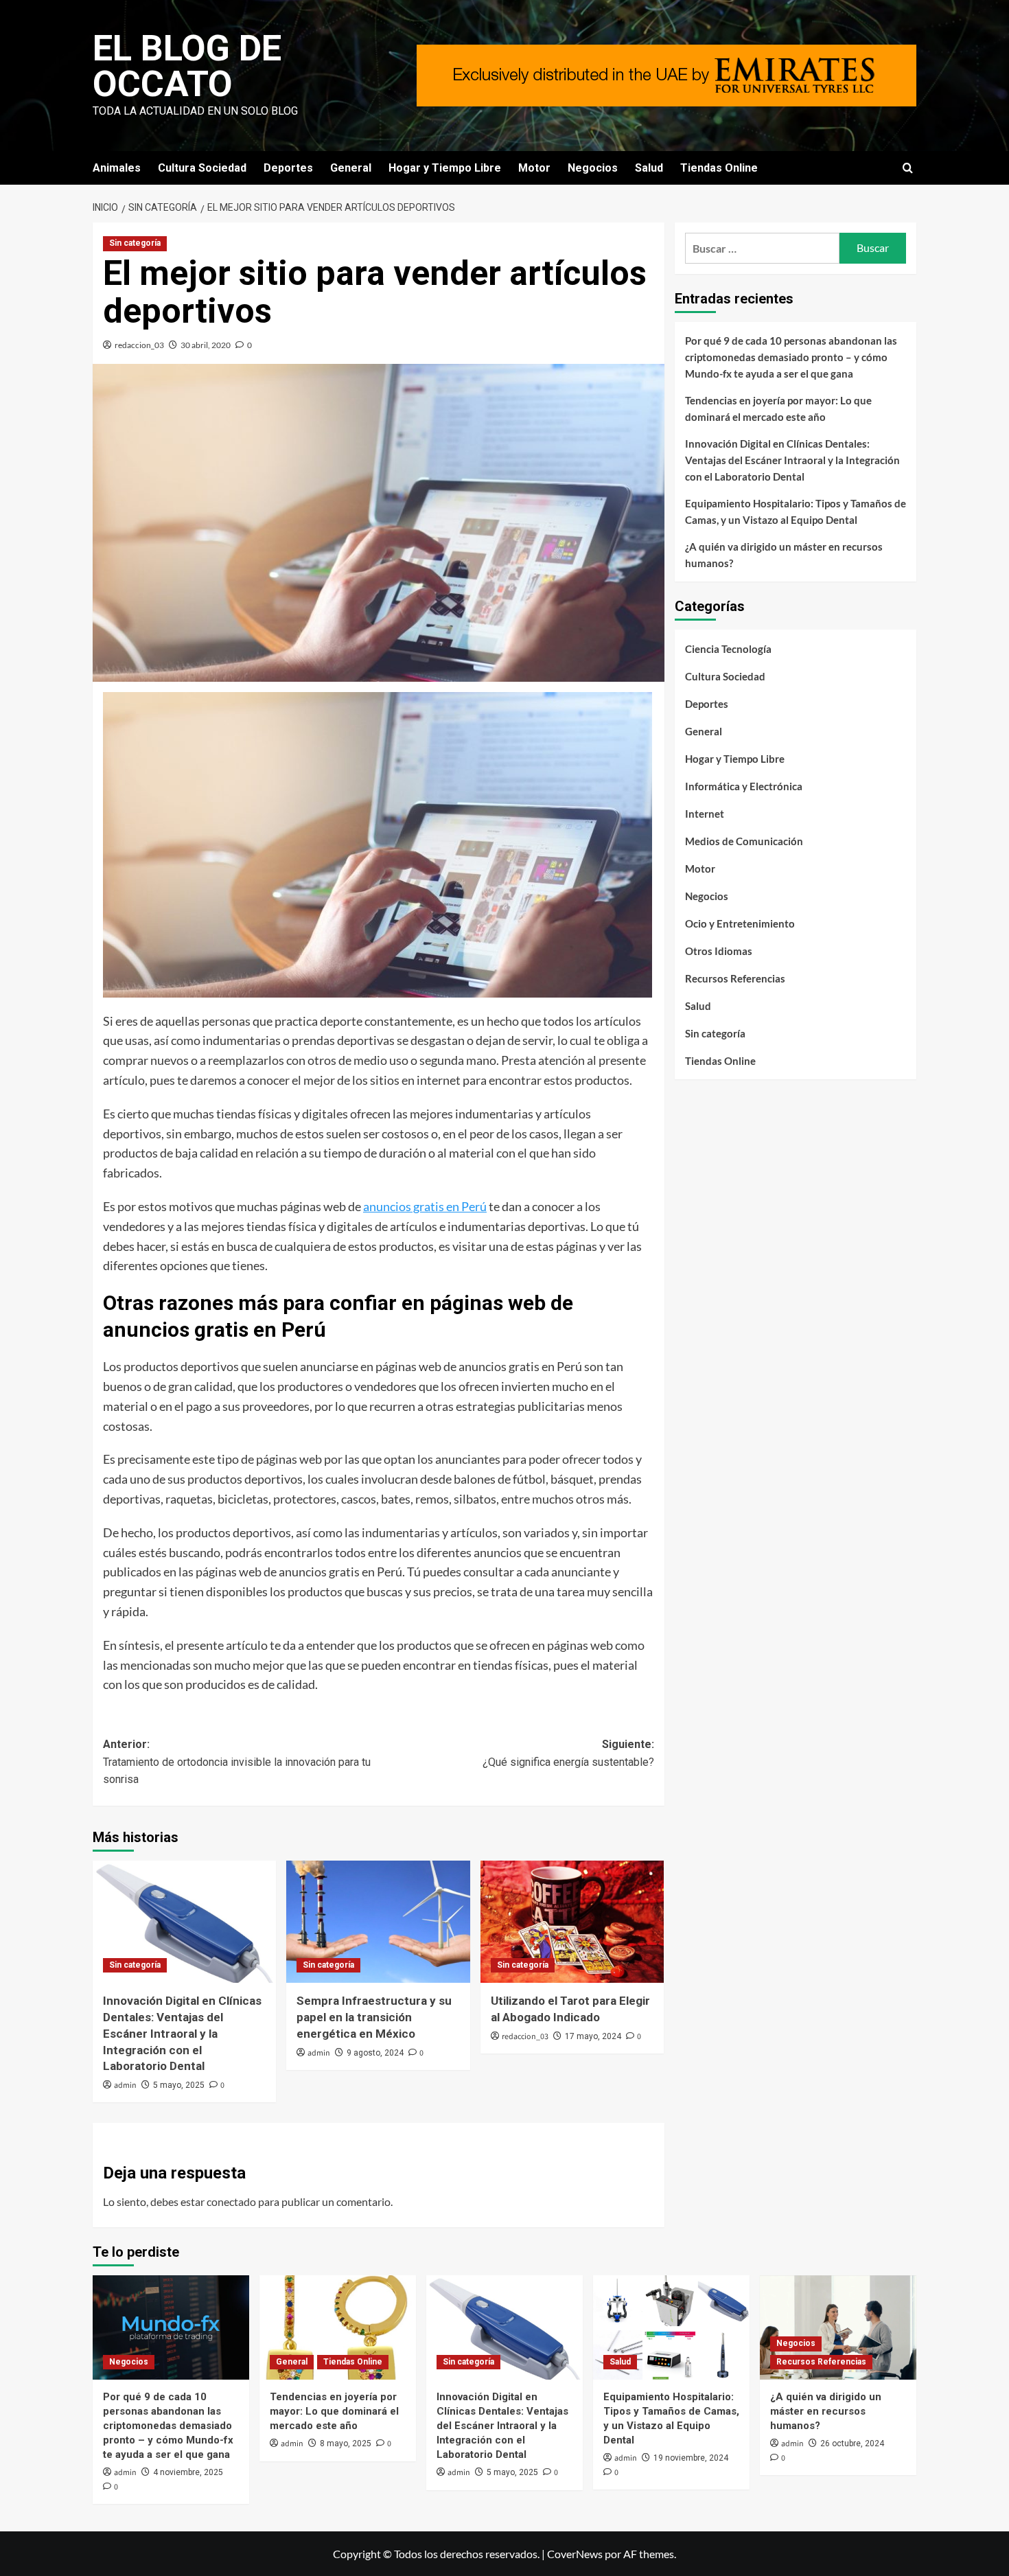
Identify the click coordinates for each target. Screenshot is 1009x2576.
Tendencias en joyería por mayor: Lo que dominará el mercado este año (778, 409)
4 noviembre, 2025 (188, 2472)
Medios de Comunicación (744, 841)
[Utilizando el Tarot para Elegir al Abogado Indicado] (572, 1922)
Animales (117, 168)
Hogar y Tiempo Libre (445, 168)
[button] (908, 168)
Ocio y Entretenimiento (740, 923)
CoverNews (575, 2554)
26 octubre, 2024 (852, 2443)
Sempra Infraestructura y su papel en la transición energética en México (374, 2017)
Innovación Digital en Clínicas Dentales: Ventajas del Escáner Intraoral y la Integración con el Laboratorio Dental (182, 2033)
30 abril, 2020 (206, 345)
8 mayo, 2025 (346, 2443)
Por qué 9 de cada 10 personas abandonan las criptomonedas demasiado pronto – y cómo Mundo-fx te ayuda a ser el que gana (791, 357)
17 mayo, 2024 (593, 2036)
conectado (231, 2201)
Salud (649, 168)
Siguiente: (568, 1753)
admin (125, 2085)
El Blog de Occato (187, 66)
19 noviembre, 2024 (691, 2458)
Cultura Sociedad (202, 168)
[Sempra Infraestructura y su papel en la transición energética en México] (378, 1922)
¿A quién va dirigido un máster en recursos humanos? (784, 555)
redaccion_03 (139, 345)
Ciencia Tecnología (728, 649)
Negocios (593, 168)
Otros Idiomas (719, 951)
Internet (705, 814)
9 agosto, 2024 (375, 2053)
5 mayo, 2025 (179, 2085)
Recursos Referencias (735, 978)
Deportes (288, 168)
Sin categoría (135, 243)
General (351, 168)
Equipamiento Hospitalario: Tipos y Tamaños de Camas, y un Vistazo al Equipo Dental (796, 511)
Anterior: (237, 1762)
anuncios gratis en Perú (425, 1206)
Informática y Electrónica (744, 786)
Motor (534, 168)
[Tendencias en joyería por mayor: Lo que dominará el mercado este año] (338, 2327)
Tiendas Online (719, 168)
